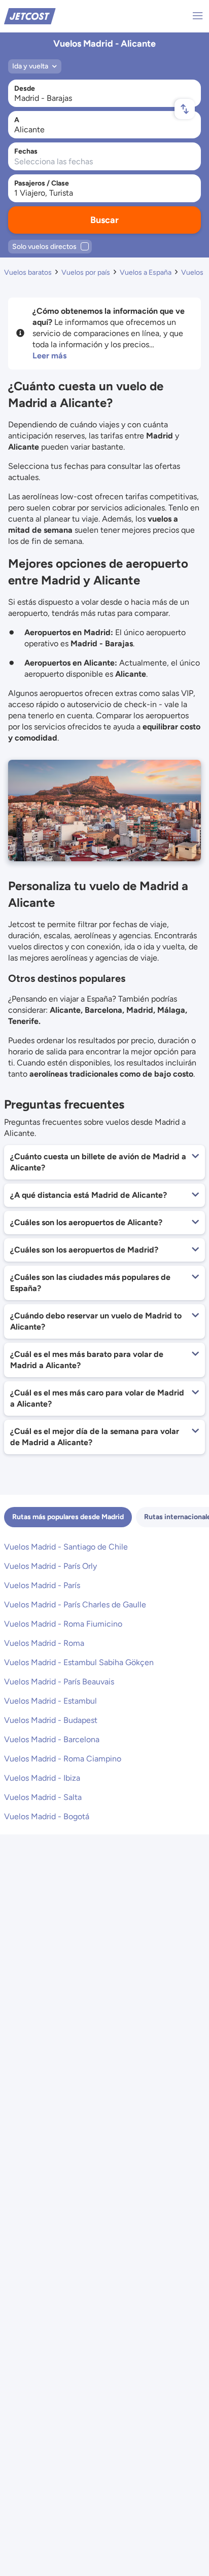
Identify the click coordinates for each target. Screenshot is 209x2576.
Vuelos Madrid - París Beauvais (59, 1682)
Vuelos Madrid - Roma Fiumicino (63, 1624)
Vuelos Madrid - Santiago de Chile (66, 1547)
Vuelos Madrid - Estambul (50, 1701)
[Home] (30, 15)
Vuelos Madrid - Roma (44, 1643)
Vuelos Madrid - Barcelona (52, 1739)
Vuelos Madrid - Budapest (51, 1720)
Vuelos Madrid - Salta (43, 1797)
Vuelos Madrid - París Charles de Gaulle (75, 1605)
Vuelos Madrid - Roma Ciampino (63, 1759)
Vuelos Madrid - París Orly (50, 1566)
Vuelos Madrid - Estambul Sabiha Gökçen (79, 1662)
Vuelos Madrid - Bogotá (47, 1816)
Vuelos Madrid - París (42, 1585)
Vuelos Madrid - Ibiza (42, 1778)
